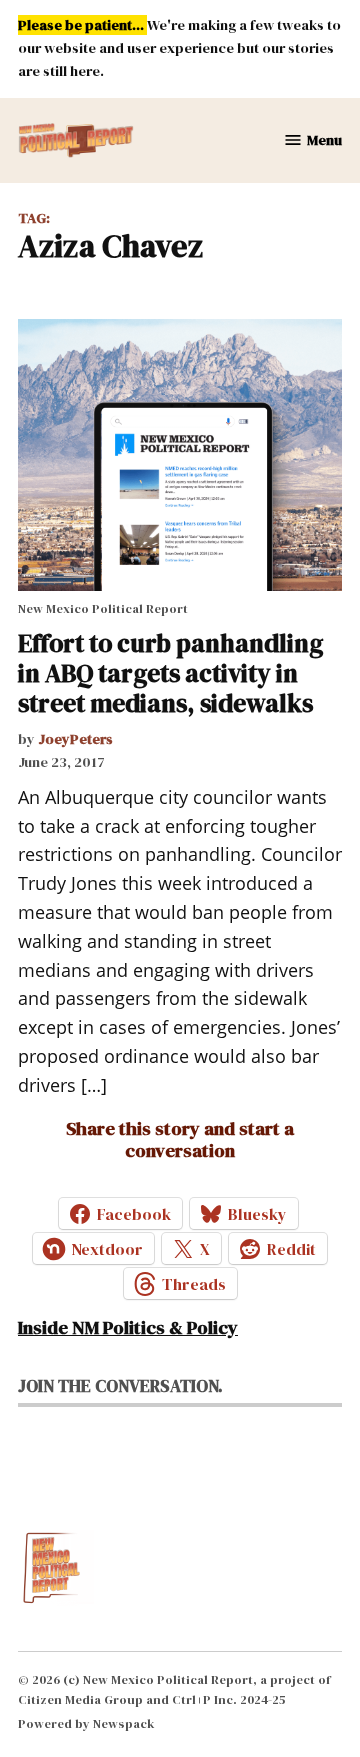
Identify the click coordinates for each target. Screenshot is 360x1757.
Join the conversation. (120, 1386)
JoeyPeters (75, 739)
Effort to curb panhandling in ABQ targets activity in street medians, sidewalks (170, 673)
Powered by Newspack (86, 1723)
